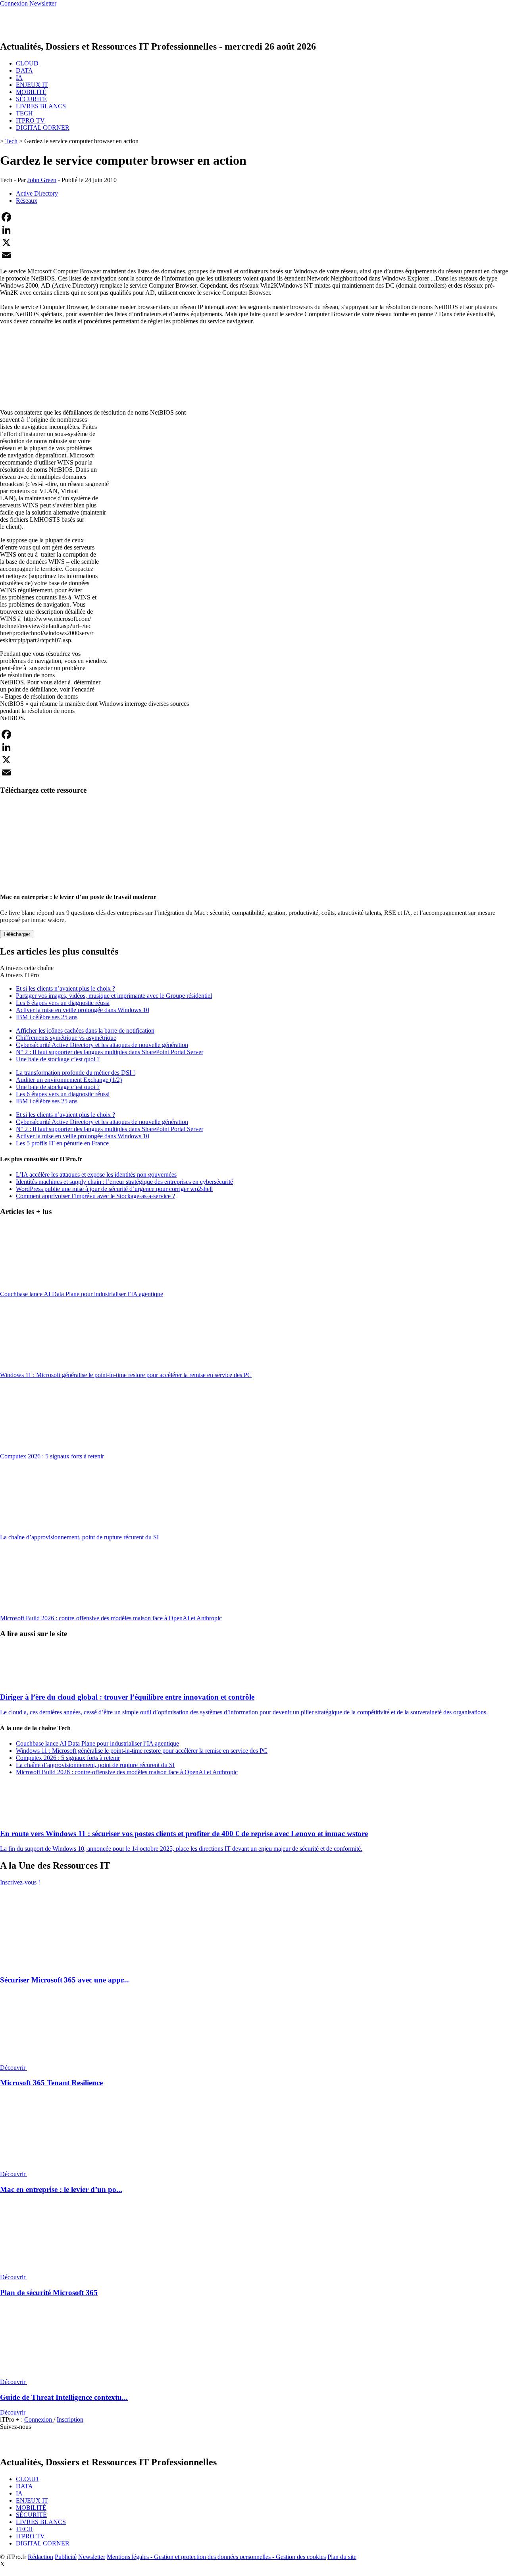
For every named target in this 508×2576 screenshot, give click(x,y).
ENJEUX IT (32, 85)
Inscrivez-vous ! (20, 1882)
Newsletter (92, 2557)
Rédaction (40, 2557)
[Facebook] (254, 217)
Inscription (70, 2419)
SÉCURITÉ (31, 99)
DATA (24, 70)
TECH (24, 113)
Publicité (66, 2557)
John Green (42, 180)
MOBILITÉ (31, 92)
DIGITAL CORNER (43, 128)
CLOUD (27, 63)
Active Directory (37, 193)
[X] (254, 242)
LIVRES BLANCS (41, 106)
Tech (11, 141)
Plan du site (342, 2557)
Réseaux (27, 201)
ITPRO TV (30, 120)
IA (19, 78)
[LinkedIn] (254, 230)
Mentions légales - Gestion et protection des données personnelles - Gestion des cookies (216, 2557)
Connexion (39, 2419)
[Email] (254, 255)
